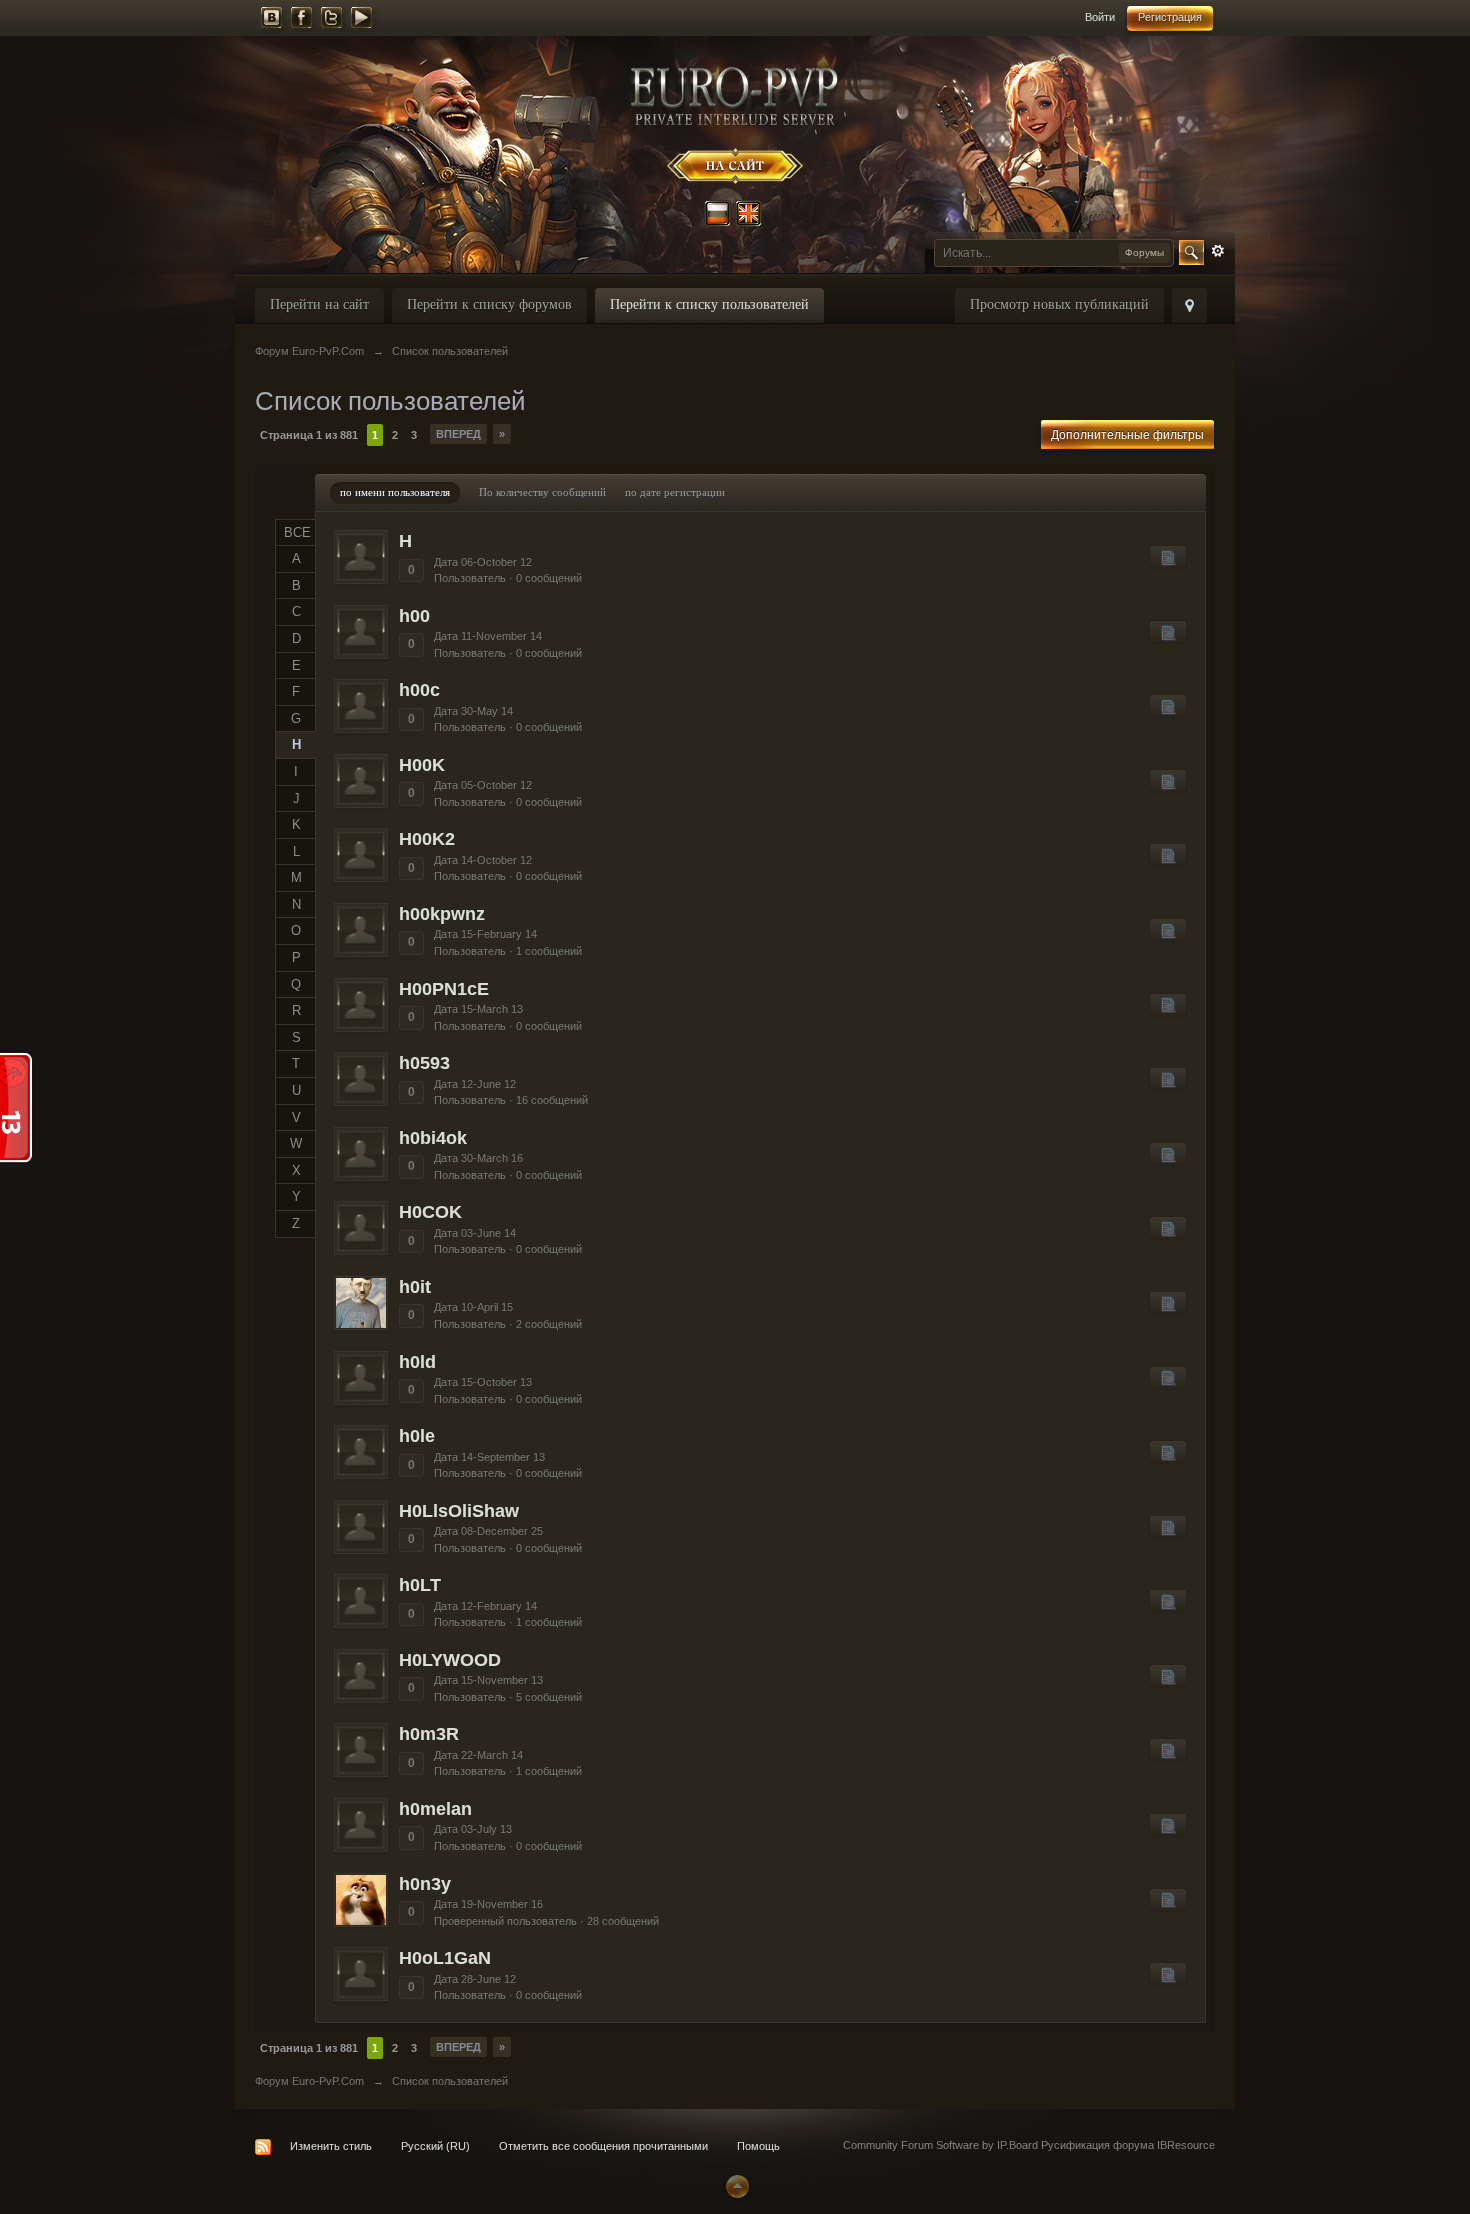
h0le (417, 1436)
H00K (422, 765)
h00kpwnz (442, 914)
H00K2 (427, 839)
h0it (415, 1287)
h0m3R (429, 1734)
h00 (414, 616)
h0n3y (425, 1884)
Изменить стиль (331, 2146)
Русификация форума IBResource (1126, 2145)
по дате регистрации (675, 492)
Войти (1100, 17)
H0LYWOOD (450, 1660)
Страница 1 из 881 (309, 435)
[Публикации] (1168, 557)
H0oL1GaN (445, 1958)
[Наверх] (735, 2185)
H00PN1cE (444, 989)
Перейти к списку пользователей (709, 304)
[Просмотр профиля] (361, 557)
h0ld (417, 1362)
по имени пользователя (395, 492)
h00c (419, 690)
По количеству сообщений (542, 492)
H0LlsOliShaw (459, 1511)
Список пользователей (450, 2081)
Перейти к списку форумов (489, 304)
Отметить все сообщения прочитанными (603, 2146)
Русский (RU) (435, 2146)
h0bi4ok (433, 1138)
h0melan (435, 1809)
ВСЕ (297, 532)
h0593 (424, 1063)
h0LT (420, 1585)
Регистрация (1170, 17)
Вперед (458, 434)
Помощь (758, 2146)
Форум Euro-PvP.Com (309, 2081)
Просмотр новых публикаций (1059, 304)
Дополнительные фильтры (1127, 435)
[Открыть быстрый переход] (1189, 305)
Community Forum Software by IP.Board (940, 2145)
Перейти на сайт (319, 304)
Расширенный (1218, 251)
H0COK (430, 1212)
